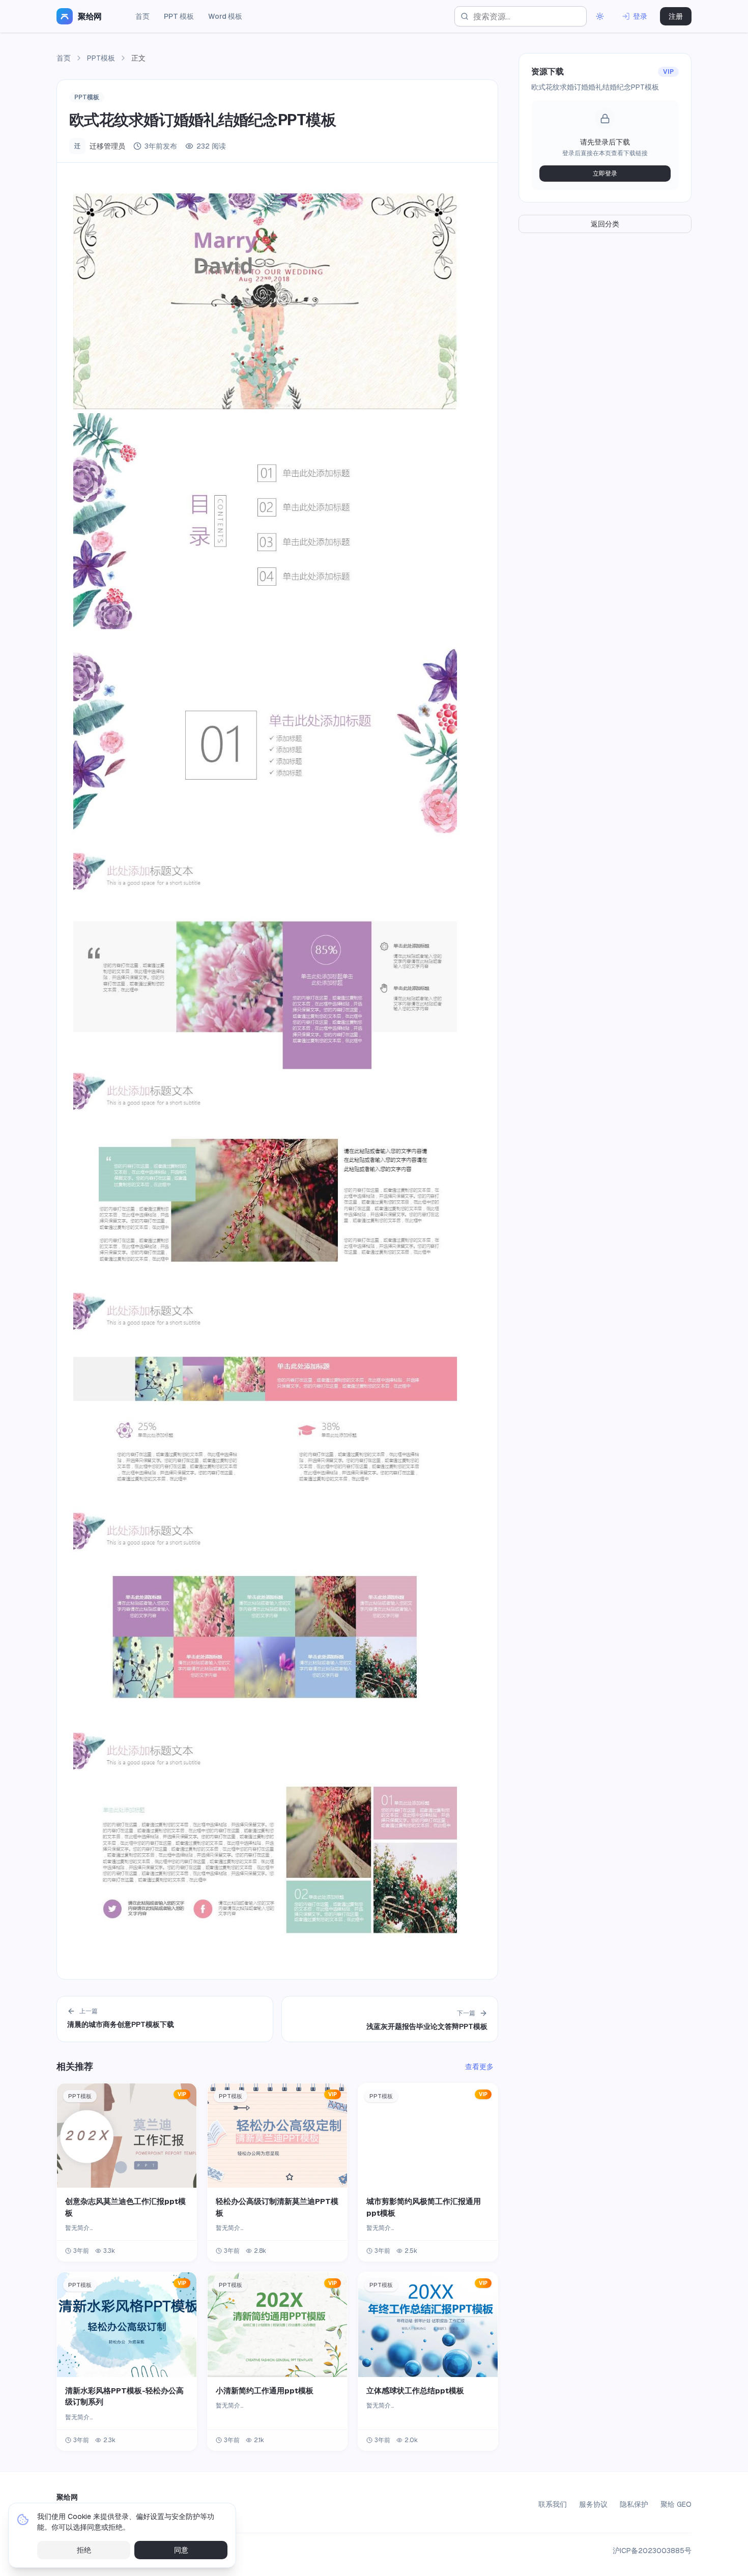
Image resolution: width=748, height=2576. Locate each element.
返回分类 (605, 224)
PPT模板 (101, 58)
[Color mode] (600, 16)
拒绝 (84, 2550)
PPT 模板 (179, 16)
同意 (181, 2550)
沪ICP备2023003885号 (652, 2551)
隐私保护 (634, 2504)
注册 (676, 16)
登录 (640, 16)
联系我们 (553, 2504)
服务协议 (593, 2504)
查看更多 (479, 2067)
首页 (142, 16)
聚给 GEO (676, 2504)
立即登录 (605, 174)
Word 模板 (225, 16)
